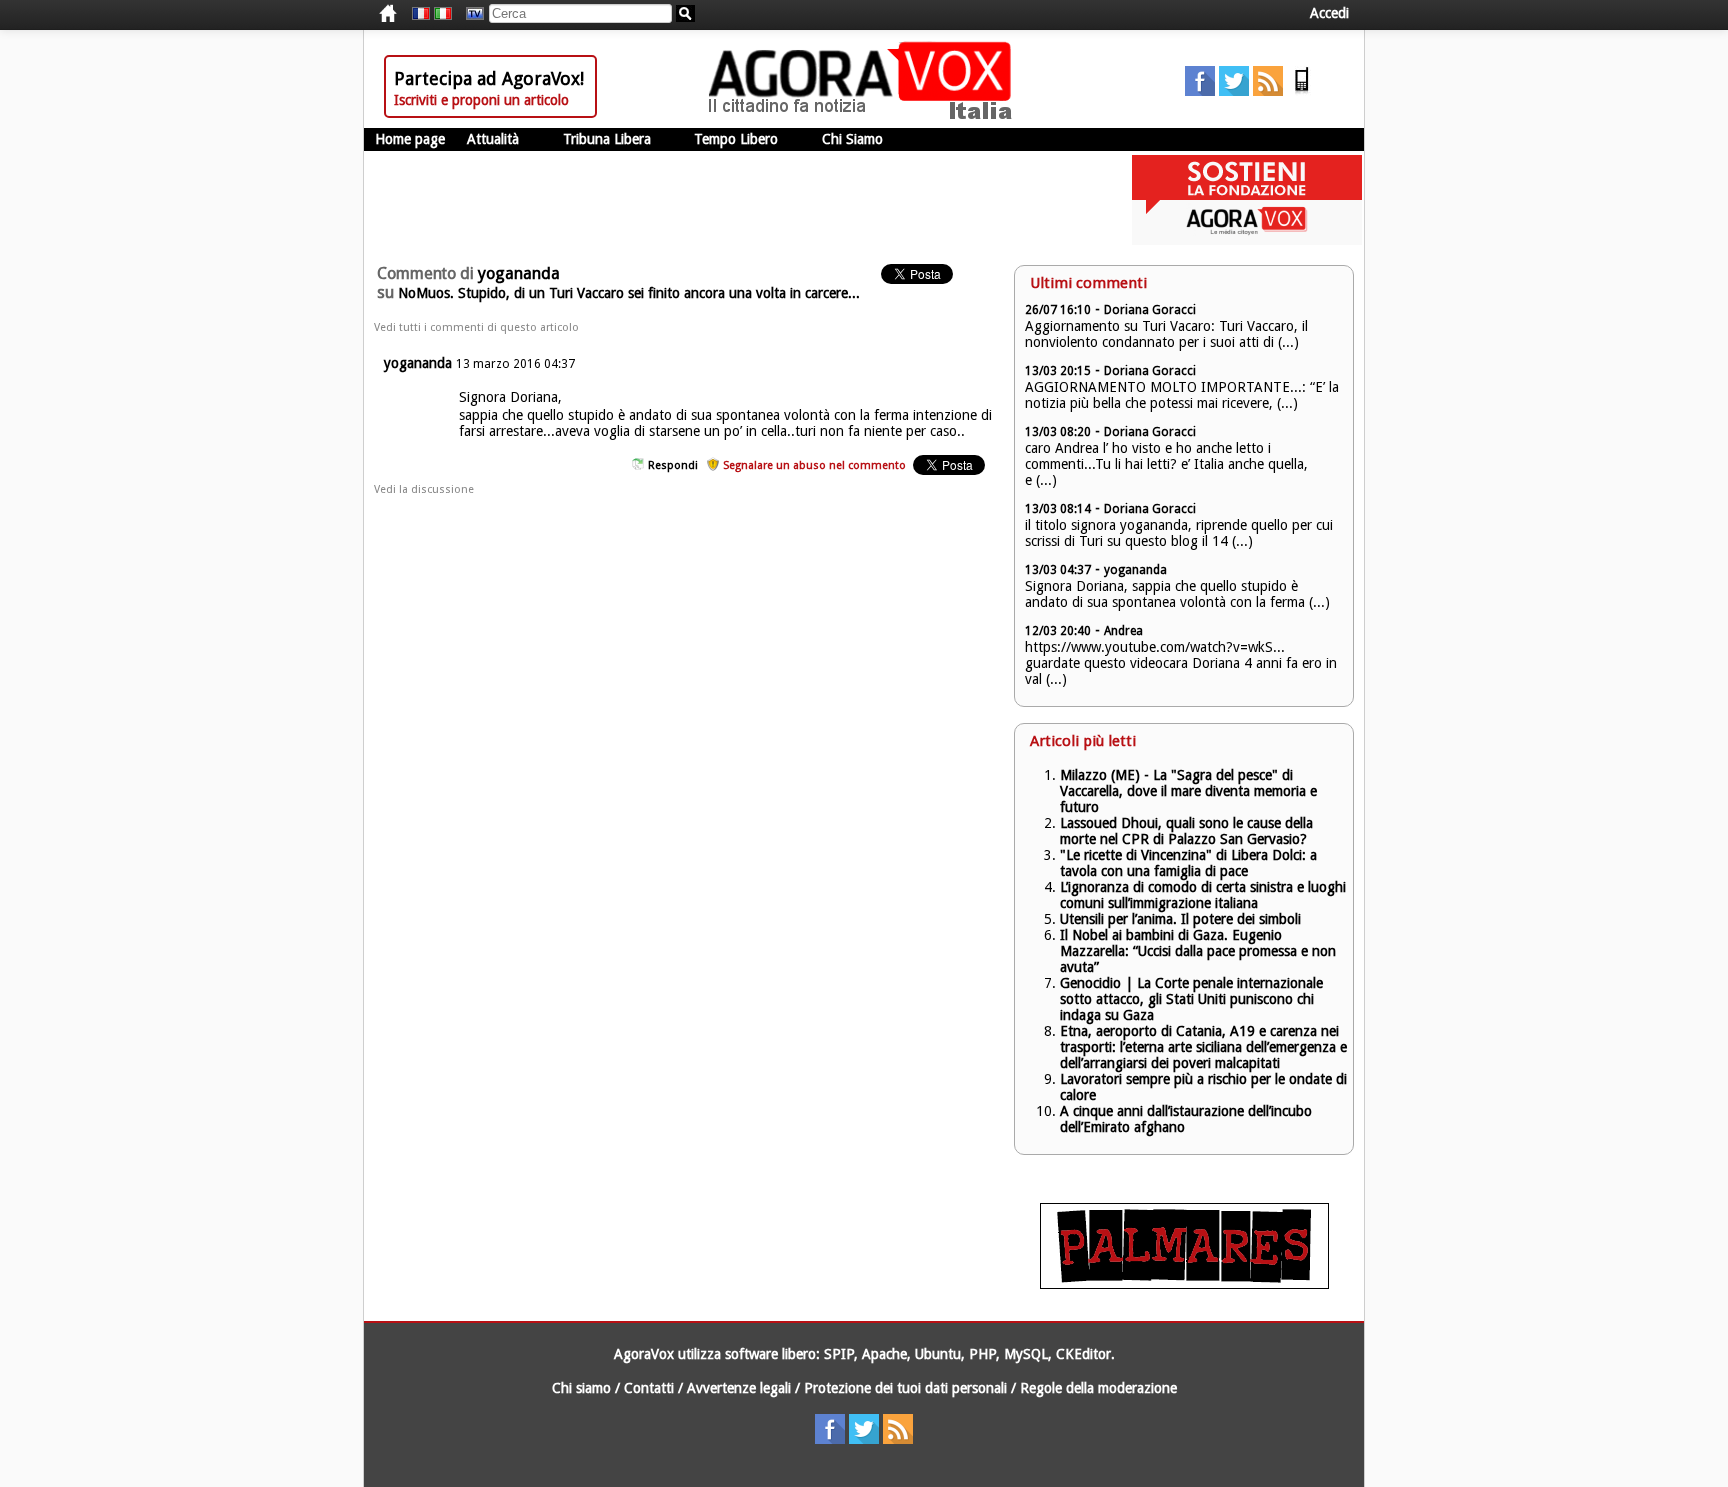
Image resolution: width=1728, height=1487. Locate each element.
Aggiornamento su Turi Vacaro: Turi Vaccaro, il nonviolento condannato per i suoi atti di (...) (1166, 334)
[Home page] (865, 115)
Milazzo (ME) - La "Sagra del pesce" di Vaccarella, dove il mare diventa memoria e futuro (1188, 791)
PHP (982, 1354)
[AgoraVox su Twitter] (1234, 91)
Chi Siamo (852, 139)
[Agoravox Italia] (443, 14)
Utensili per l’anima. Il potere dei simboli (1180, 919)
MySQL (1026, 1354)
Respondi (673, 465)
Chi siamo (581, 1388)
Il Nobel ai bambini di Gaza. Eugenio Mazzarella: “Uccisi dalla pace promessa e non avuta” (1198, 951)
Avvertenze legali (739, 1388)
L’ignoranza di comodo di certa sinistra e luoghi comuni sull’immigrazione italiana (1203, 895)
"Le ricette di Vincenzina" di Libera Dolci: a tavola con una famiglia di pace (1188, 863)
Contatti (649, 1388)
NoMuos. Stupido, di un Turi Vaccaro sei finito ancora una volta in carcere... (629, 293)
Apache (884, 1354)
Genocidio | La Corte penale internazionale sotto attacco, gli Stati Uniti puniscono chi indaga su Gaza (1191, 999)
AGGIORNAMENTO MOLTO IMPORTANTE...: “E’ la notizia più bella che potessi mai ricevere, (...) (1182, 395)
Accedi (1329, 13)
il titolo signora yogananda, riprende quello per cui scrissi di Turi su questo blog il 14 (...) (1179, 533)
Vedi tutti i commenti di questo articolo (476, 327)
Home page (410, 139)
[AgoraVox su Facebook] (1200, 91)
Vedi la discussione (424, 489)
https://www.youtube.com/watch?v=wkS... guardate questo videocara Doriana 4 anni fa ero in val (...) (1181, 663)
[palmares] (1184, 1284)
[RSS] (1268, 91)
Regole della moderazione (1098, 1388)
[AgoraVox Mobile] (1302, 91)
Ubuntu (938, 1354)
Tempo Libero (736, 139)
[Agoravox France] (421, 14)
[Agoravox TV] (470, 14)
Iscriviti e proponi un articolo (481, 100)
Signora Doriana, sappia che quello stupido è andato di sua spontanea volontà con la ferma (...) (1177, 594)
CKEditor (1083, 1354)
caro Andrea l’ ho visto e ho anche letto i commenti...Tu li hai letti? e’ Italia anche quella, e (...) (1166, 464)
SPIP (839, 1354)
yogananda (418, 363)
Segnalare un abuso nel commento (814, 465)
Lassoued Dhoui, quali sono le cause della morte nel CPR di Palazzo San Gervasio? (1186, 831)
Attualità (493, 139)
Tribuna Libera (607, 139)
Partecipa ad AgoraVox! (489, 78)
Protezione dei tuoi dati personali (905, 1388)
